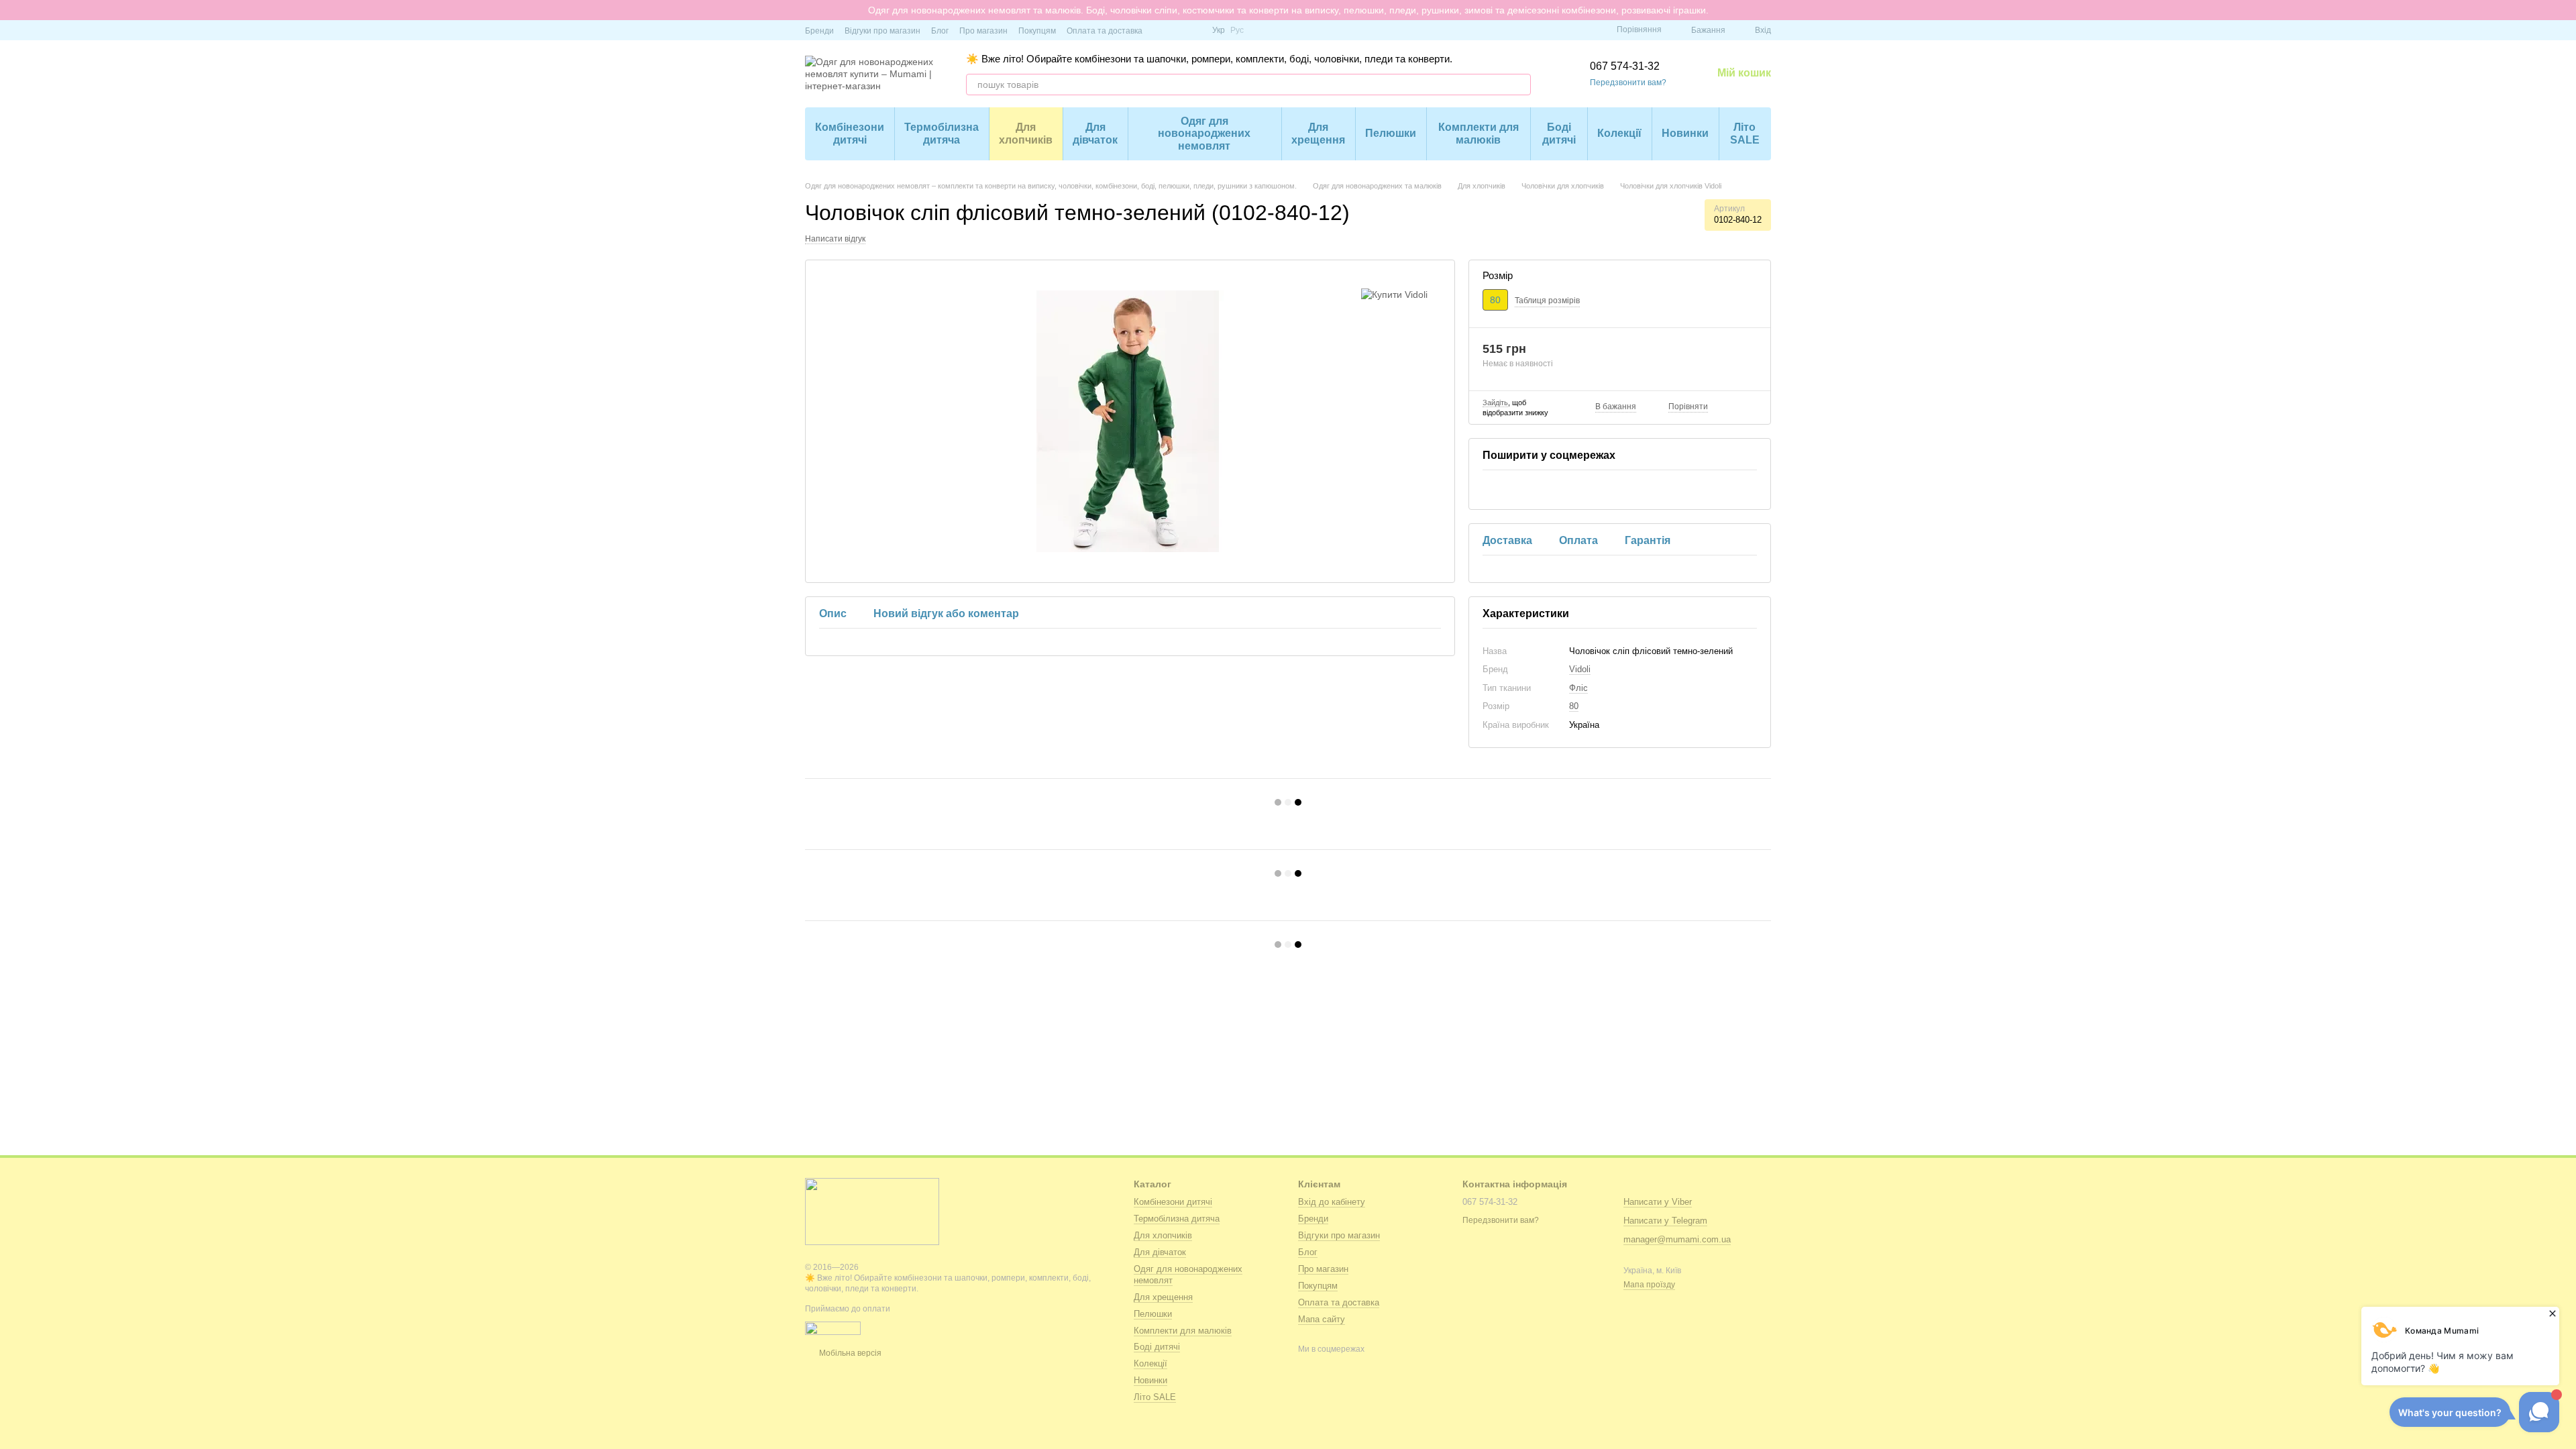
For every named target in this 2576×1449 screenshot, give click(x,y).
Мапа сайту (1322, 1319)
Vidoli (1580, 669)
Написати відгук (835, 239)
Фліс (1578, 688)
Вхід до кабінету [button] (1332, 1202)
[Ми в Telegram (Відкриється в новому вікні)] (1193, 30)
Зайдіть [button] (1495, 402)
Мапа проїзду (1649, 1285)
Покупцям (1037, 31)
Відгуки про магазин (882, 31)
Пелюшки (1391, 133)
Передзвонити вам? (1628, 83)
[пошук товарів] (1520, 85)
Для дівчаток (1095, 133)
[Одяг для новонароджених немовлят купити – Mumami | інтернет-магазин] (872, 1211)
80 (1574, 706)
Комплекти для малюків (1479, 133)
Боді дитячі (1559, 133)
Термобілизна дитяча (942, 133)
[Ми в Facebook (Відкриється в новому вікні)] (1161, 30)
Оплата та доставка (1105, 31)
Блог (940, 31)
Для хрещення (1318, 133)
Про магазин (983, 31)
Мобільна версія (849, 1353)
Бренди (819, 31)
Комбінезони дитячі (850, 133)
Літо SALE (1745, 133)
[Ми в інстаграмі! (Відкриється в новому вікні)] (1177, 30)
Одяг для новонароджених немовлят (1204, 133)
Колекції (1619, 133)
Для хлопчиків (1026, 133)
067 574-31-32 (1625, 66)
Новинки (1685, 133)
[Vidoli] (1394, 293)
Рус (1237, 30)
